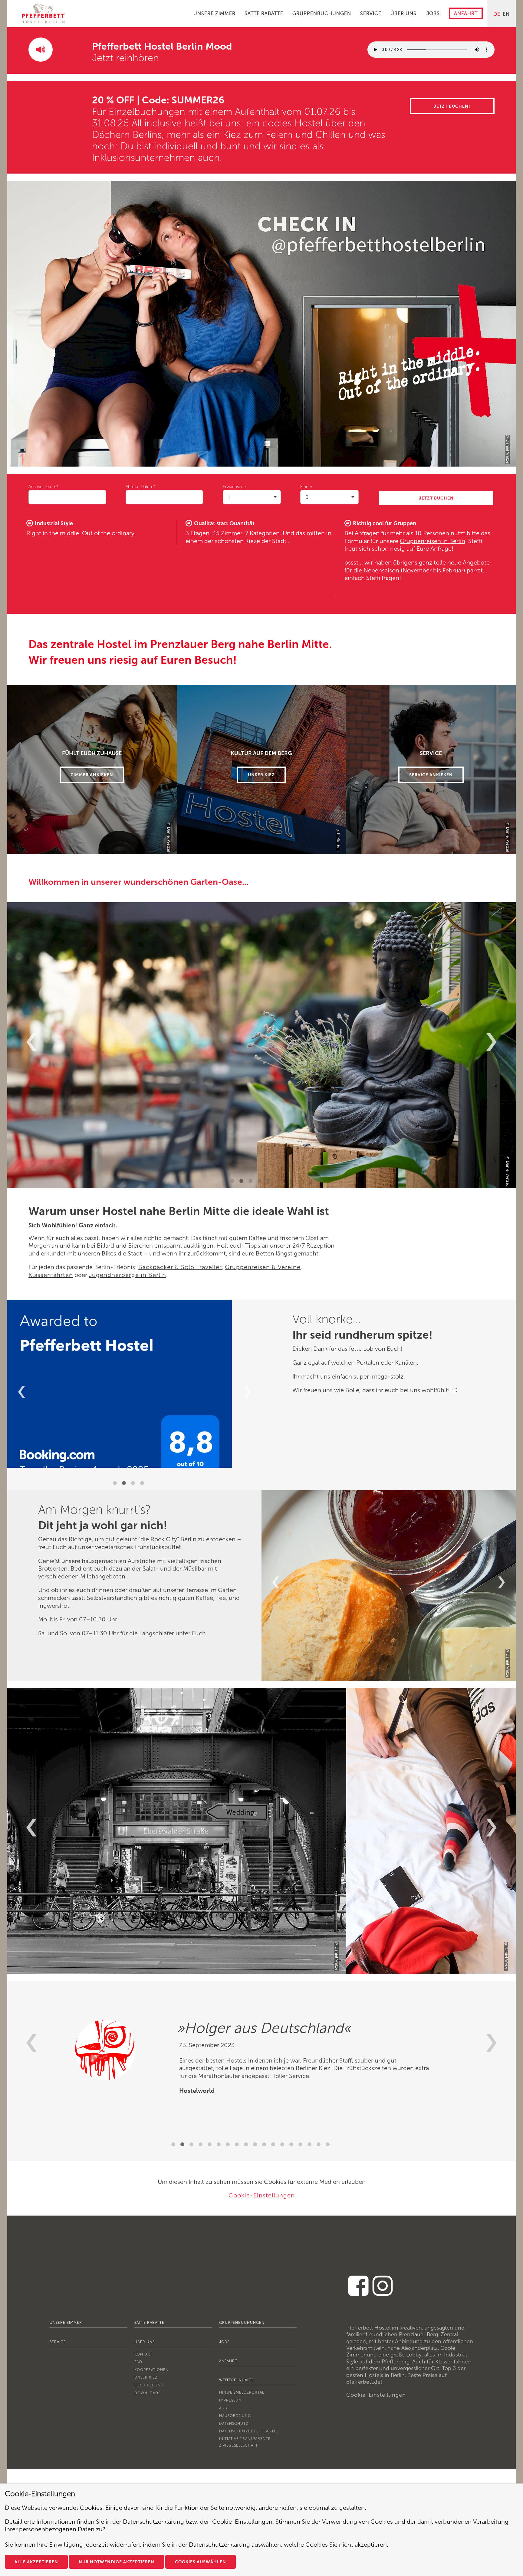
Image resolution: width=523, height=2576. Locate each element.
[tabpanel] (261, 324)
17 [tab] (319, 2145)
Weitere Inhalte (237, 2380)
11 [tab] (265, 2145)
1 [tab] (251, 461)
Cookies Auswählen (201, 2562)
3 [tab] (251, 1182)
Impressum (230, 2400)
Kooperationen (151, 2370)
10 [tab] (256, 2145)
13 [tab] (283, 2145)
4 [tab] (260, 1182)
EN (506, 14)
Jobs (224, 2342)
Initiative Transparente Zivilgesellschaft (245, 2442)
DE (497, 14)
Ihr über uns (149, 2385)
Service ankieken (431, 775)
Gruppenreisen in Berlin (433, 541)
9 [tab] (247, 2145)
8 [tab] (238, 2145)
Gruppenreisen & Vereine (263, 1267)
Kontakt (143, 2354)
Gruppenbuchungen (242, 2323)
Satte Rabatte (149, 2323)
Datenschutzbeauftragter (249, 2431)
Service (58, 2342)
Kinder (306, 487)
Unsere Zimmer (66, 2323)
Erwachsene (234, 487)
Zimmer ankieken (92, 775)
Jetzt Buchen (436, 498)
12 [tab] (274, 2145)
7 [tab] (229, 2145)
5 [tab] (269, 1182)
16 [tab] (310, 2145)
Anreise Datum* (43, 487)
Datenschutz (234, 2424)
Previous (31, 1042)
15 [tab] (301, 2145)
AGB (223, 2408)
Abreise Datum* (141, 487)
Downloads (147, 2393)
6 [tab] (406, 1675)
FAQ (138, 2362)
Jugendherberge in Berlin (127, 1275)
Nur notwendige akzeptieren (117, 2562)
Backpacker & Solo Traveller (180, 1267)
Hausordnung (235, 2416)
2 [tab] (242, 1182)
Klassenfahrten (51, 1275)
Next (492, 1042)
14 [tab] (292, 2145)
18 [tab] (328, 2145)
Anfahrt (228, 2361)
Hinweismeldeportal (242, 2392)
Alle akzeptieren (36, 2562)
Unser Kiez (261, 775)
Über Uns (145, 2342)
